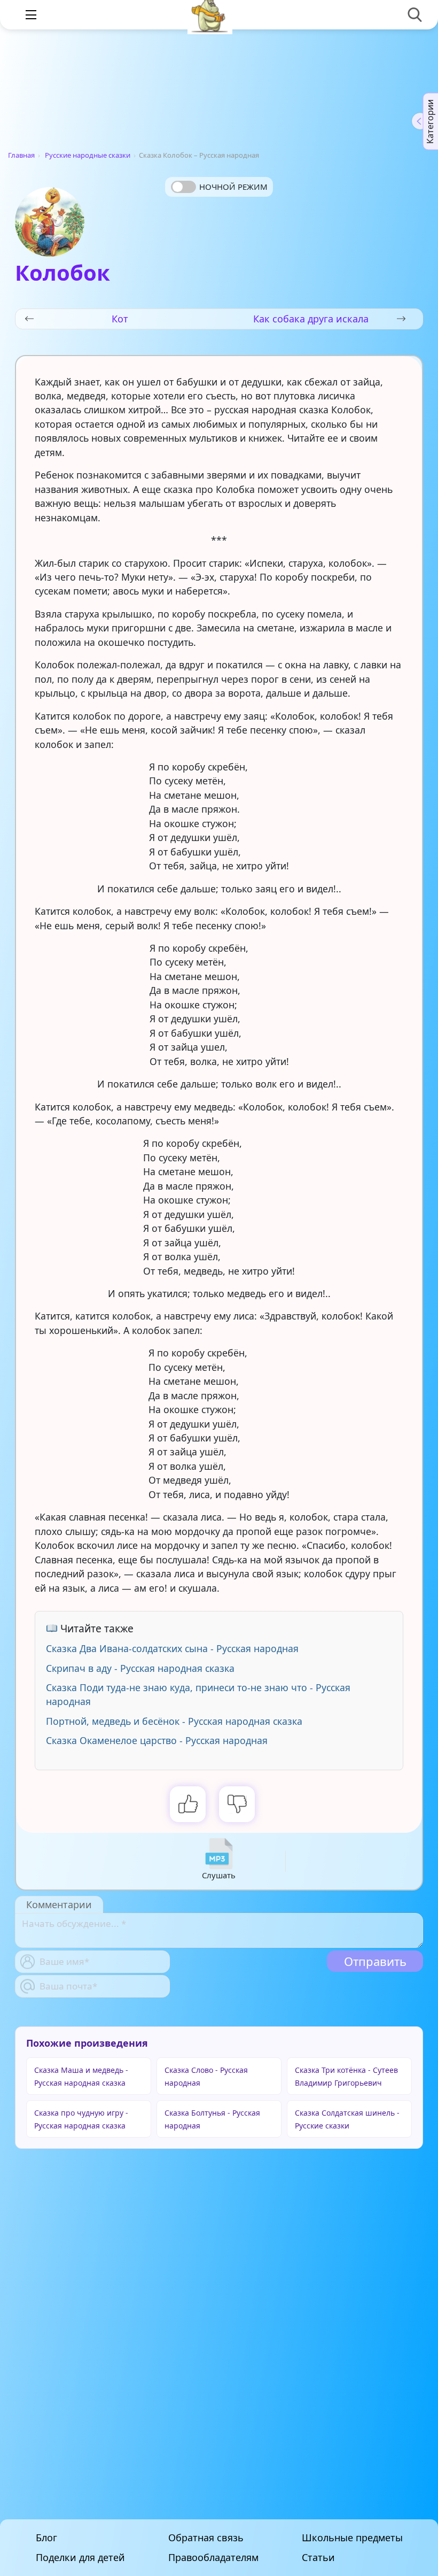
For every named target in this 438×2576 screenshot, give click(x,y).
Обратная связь (206, 2538)
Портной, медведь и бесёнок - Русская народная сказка (174, 1721)
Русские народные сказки (88, 155)
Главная (21, 155)
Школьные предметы (352, 2538)
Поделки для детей (80, 2558)
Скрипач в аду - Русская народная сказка (140, 1668)
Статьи (318, 2558)
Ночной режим (233, 187)
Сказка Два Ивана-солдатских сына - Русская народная (172, 1648)
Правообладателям (213, 2558)
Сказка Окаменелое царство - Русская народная (157, 1740)
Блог (46, 2538)
